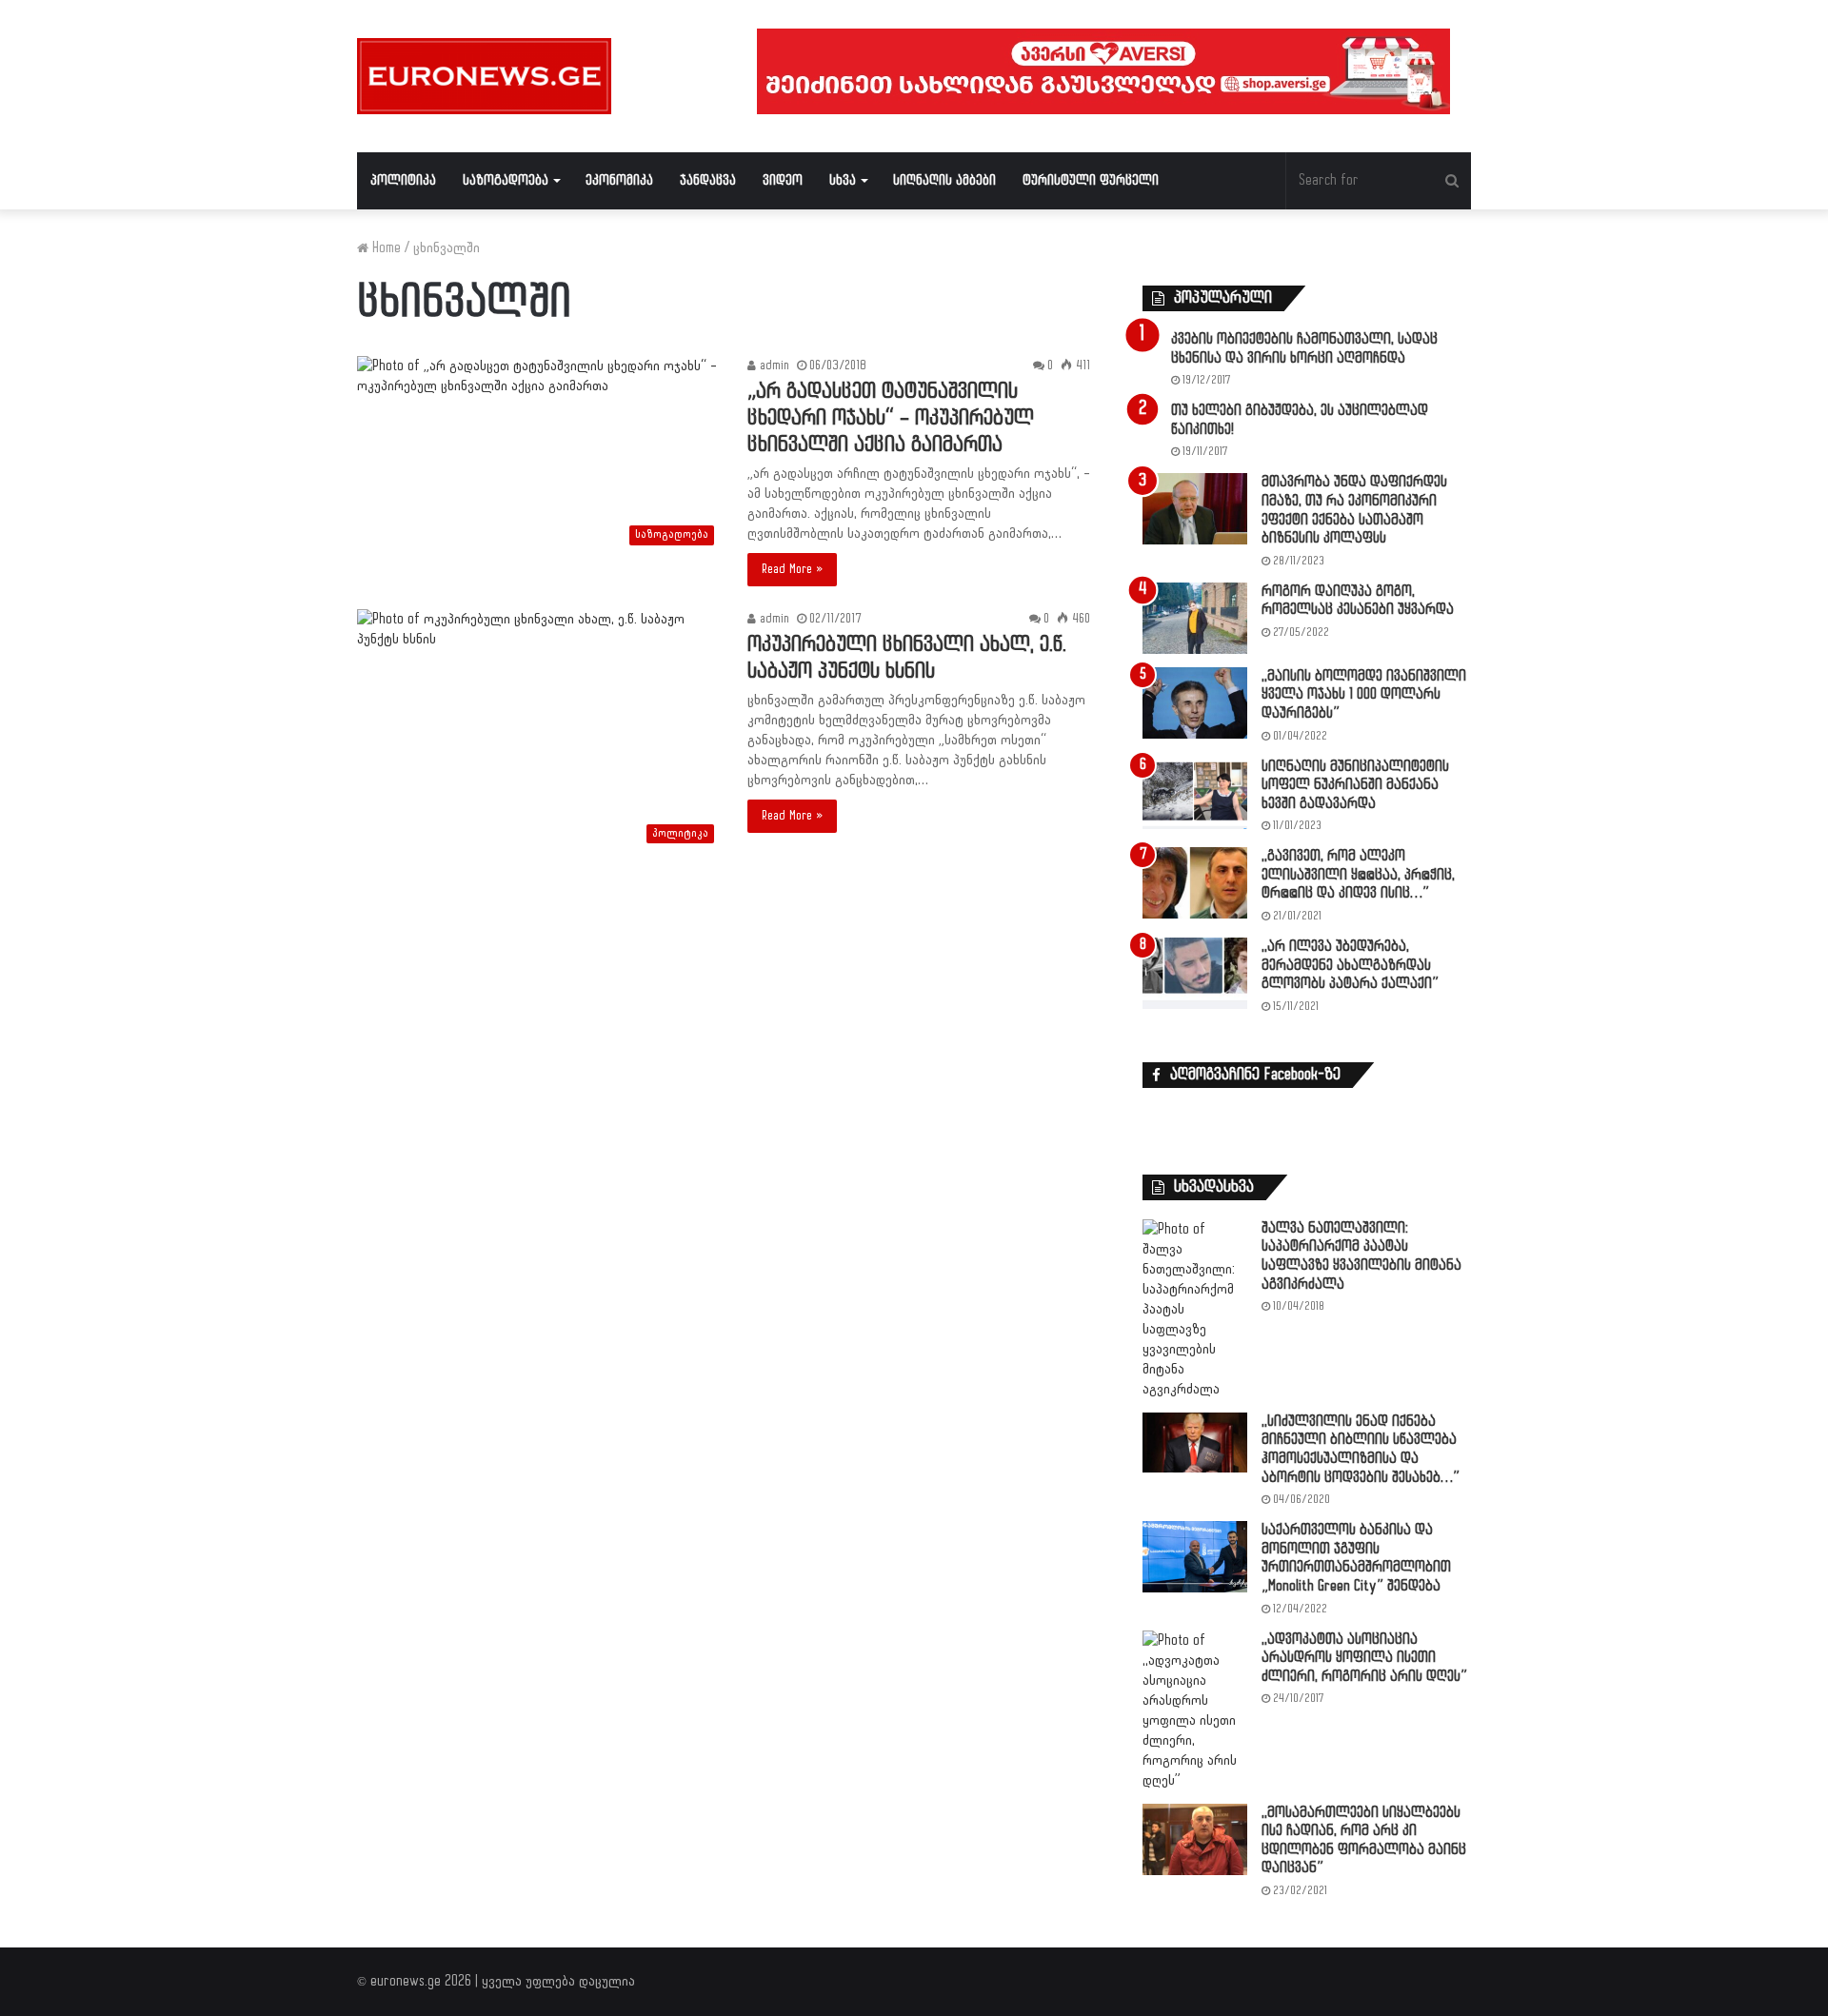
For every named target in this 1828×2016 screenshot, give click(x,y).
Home (385, 248)
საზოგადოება (506, 180)
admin (773, 366)
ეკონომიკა (619, 180)
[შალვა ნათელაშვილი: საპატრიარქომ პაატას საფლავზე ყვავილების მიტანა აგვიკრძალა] (1195, 1309)
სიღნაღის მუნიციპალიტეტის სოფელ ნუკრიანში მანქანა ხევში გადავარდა (1355, 785)
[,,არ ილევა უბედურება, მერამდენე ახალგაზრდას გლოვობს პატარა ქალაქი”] (1195, 973)
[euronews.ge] (484, 76)
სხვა (843, 180)
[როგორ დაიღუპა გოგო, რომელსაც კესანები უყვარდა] (1195, 618)
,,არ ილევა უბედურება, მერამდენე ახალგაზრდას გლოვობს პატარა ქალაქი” (1350, 965)
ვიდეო (783, 180)
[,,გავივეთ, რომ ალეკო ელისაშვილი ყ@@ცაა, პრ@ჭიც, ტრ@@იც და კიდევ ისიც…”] (1195, 883)
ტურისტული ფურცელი (1091, 180)
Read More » (792, 569)
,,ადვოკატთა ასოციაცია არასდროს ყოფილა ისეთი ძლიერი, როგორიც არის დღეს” (1364, 1658)
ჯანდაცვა (708, 180)
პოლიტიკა (403, 180)
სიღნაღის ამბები (944, 180)
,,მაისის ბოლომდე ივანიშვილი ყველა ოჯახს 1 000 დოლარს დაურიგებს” (1364, 695)
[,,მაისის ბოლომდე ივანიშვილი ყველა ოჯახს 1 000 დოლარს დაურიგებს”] (1195, 703)
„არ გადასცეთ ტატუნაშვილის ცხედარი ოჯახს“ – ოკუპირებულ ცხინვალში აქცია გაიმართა (891, 418)
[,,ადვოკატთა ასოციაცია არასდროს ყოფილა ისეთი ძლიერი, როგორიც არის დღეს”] (1195, 1710)
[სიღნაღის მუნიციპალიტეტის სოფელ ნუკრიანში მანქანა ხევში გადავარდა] (1195, 793)
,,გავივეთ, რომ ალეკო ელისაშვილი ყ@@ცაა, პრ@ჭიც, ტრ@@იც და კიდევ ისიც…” (1358, 875)
